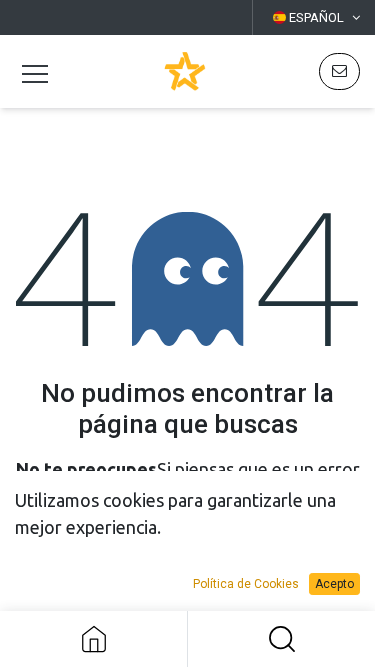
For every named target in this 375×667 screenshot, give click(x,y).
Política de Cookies (246, 584)
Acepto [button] (334, 584)
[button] (281, 639)
